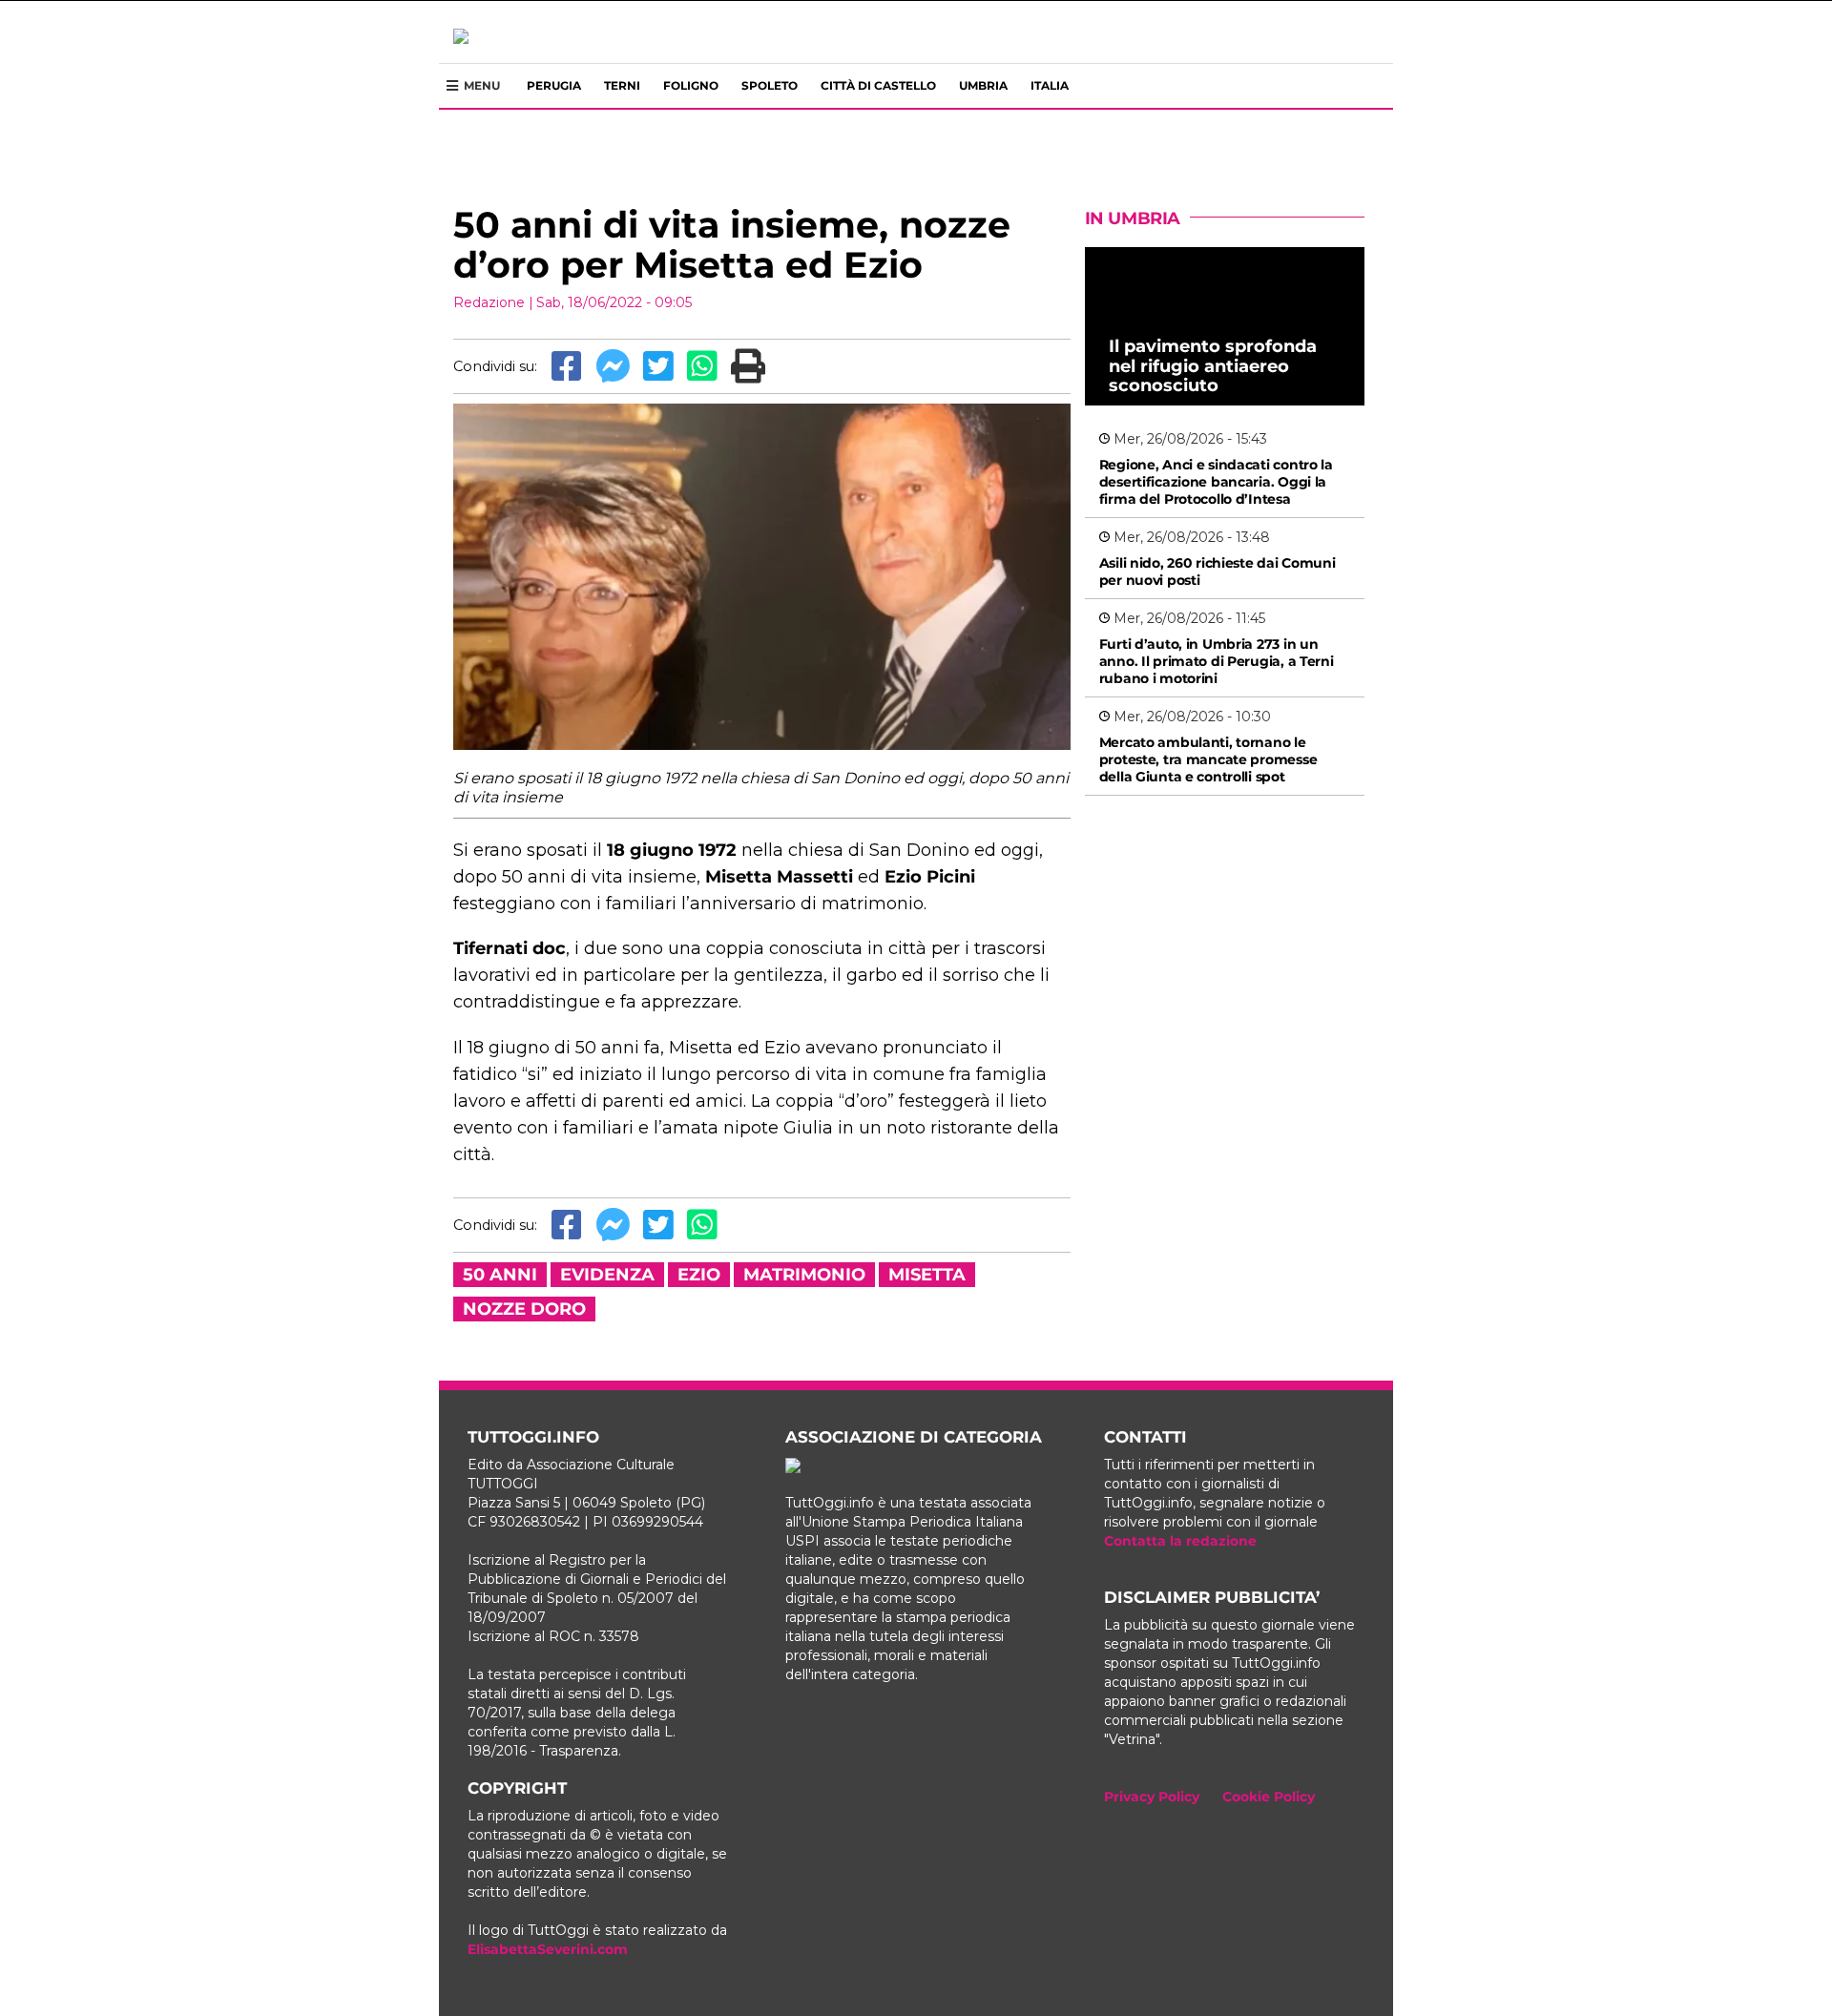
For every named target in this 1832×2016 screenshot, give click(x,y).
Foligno (691, 85)
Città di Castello (878, 85)
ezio (699, 1275)
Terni (622, 85)
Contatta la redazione (1180, 1541)
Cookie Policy (1269, 1797)
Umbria (983, 85)
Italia (1050, 85)
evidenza (607, 1275)
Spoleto (770, 85)
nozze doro (524, 1309)
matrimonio (804, 1275)
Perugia (554, 85)
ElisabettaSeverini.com (548, 1949)
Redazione (489, 302)
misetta (927, 1275)
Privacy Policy (1152, 1797)
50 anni (500, 1275)
